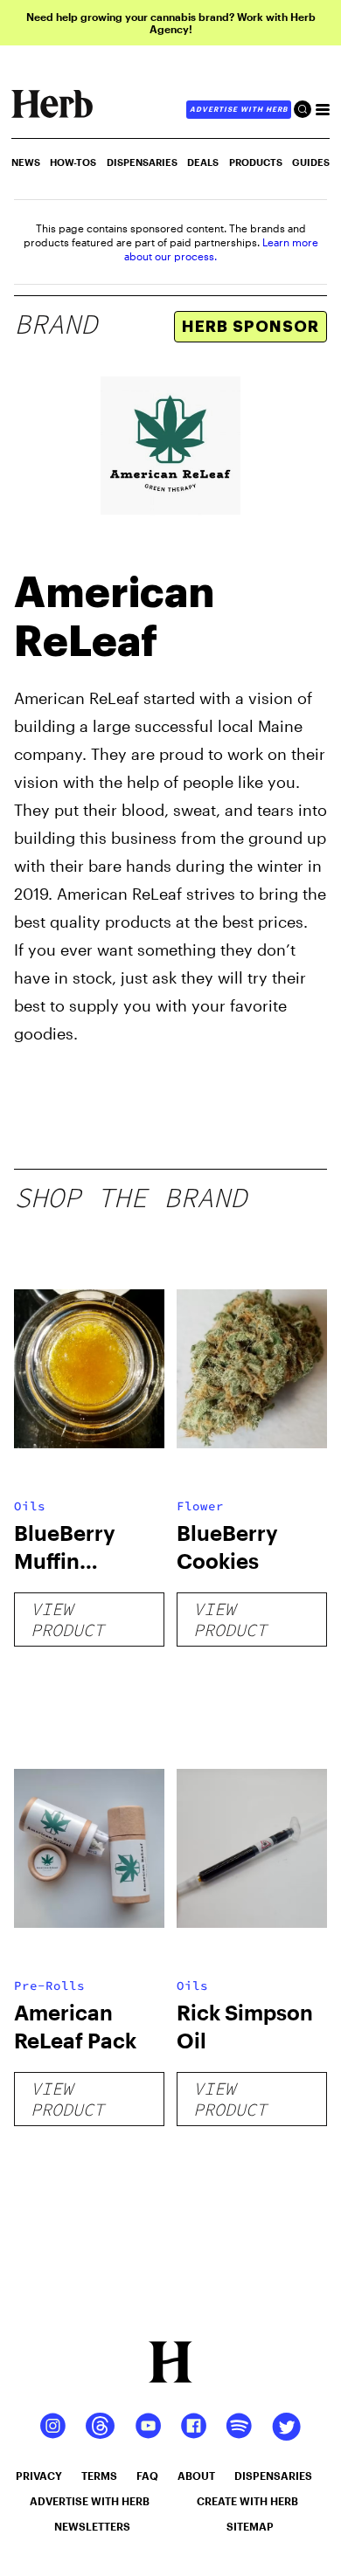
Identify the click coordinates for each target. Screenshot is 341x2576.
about (196, 2476)
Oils (30, 1506)
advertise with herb (239, 109)
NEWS (26, 162)
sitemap (250, 2526)
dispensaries (273, 2476)
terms (99, 2476)
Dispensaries (142, 162)
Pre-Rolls (49, 1986)
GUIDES (311, 162)
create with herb (247, 2501)
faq (147, 2476)
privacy (39, 2476)
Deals (203, 162)
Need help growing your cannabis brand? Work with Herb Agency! (171, 23)
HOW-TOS (73, 162)
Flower (200, 1506)
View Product (67, 1619)
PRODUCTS (256, 162)
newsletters (92, 2526)
